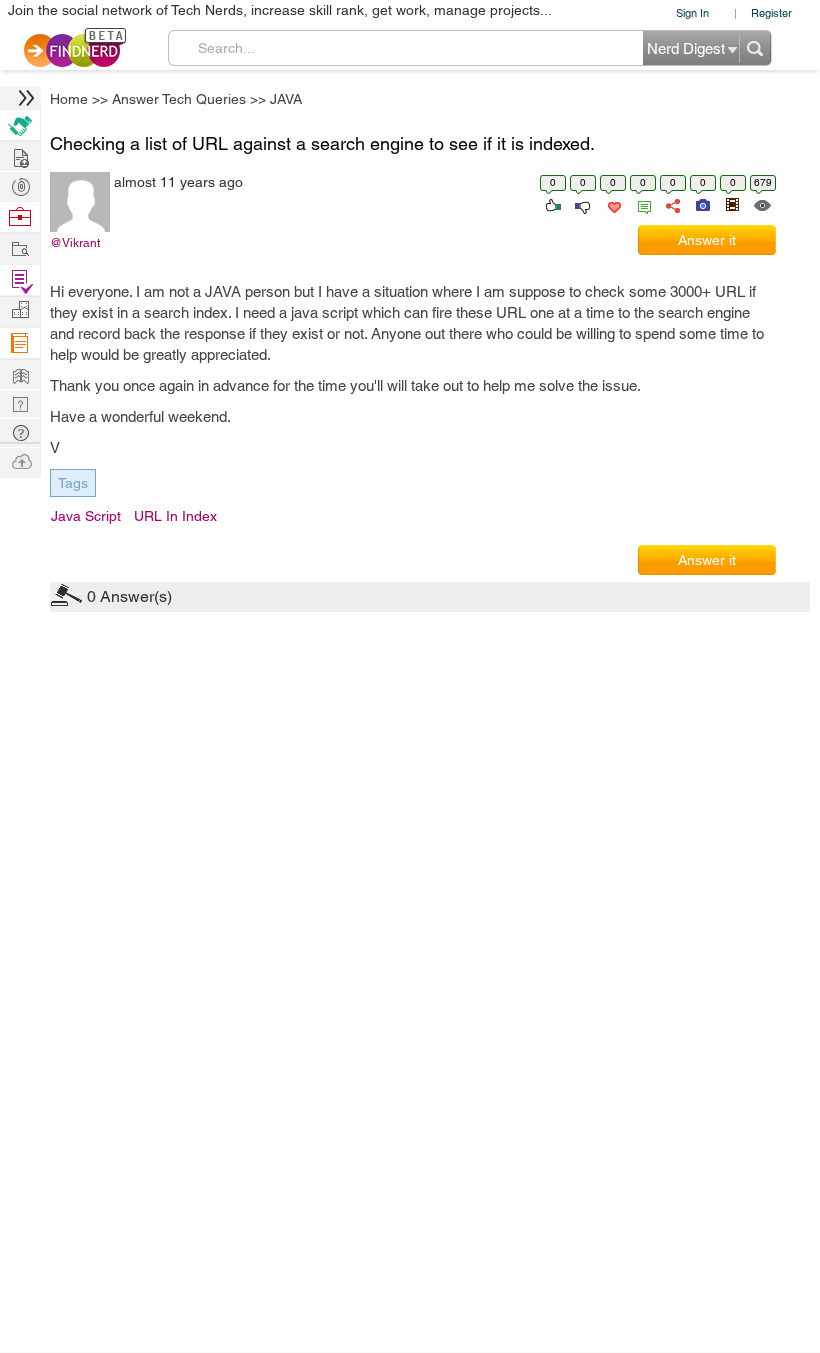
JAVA (559, 519)
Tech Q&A (520, 845)
